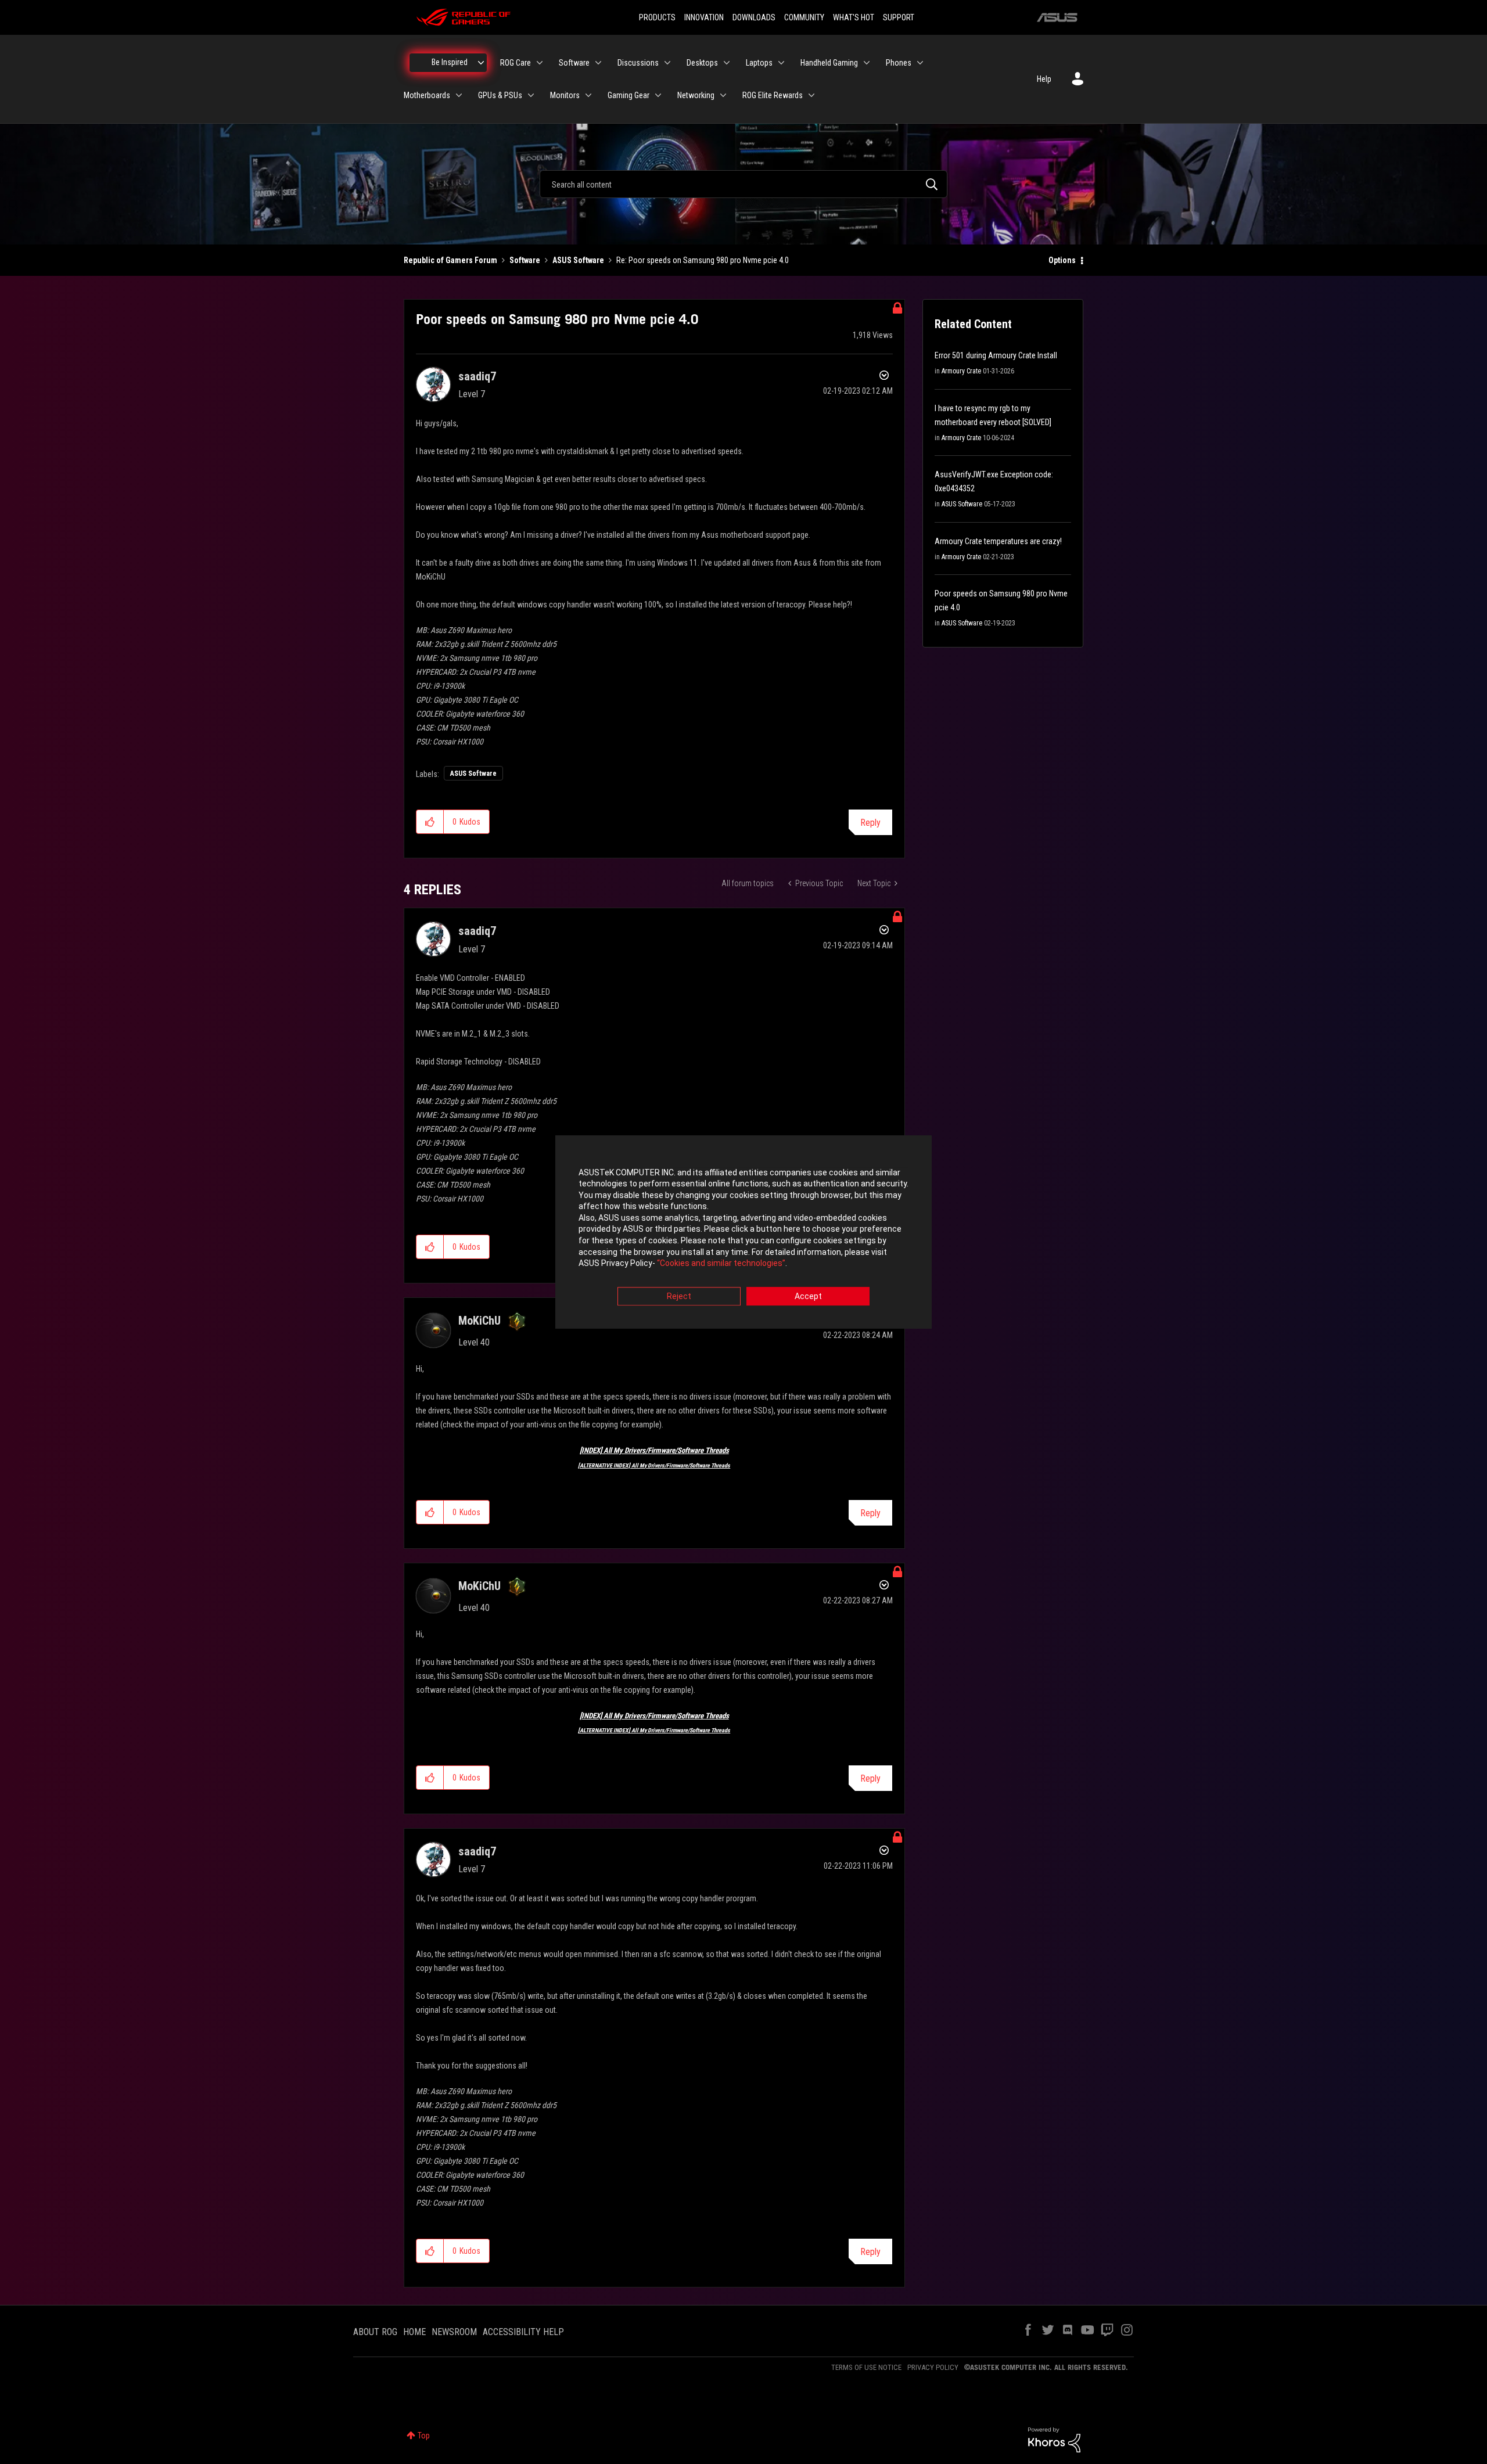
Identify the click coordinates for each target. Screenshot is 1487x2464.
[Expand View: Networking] (723, 95)
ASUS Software (578, 260)
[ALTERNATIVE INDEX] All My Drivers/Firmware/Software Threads (654, 1465)
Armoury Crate (961, 371)
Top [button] (424, 2436)
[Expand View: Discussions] (667, 63)
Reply (870, 823)
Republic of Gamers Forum (450, 260)
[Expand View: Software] (598, 63)
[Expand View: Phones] (920, 63)
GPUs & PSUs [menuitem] (500, 95)
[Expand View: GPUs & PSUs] (531, 95)
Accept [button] (808, 1296)
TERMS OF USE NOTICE (866, 2367)
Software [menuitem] (574, 63)
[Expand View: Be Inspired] (481, 63)
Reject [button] (679, 1296)
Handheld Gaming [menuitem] (829, 63)
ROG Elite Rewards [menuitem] (773, 95)
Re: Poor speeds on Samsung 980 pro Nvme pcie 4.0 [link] (703, 260)
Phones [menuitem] (899, 63)
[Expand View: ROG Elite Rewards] (811, 95)
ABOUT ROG (375, 2332)
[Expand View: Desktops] (727, 63)
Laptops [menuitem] (759, 63)
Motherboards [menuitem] (427, 95)
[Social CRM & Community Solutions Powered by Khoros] (1054, 2439)
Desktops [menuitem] (702, 63)
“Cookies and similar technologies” (721, 1264)
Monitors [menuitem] (565, 95)
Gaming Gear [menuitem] (628, 95)
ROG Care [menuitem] (516, 63)
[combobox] (743, 184)
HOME (414, 2332)
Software (525, 260)
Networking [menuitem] (696, 95)
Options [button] (1062, 260)
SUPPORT (899, 17)
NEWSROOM (454, 2332)
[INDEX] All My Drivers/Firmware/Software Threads (654, 1450)
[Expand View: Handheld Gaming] (867, 63)
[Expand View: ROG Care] (540, 63)
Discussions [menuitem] (638, 63)
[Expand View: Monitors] (588, 95)
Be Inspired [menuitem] (450, 62)
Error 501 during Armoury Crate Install (996, 355)
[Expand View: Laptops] (781, 63)
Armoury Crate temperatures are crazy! (998, 541)
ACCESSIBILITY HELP (523, 2332)
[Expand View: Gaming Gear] (658, 95)
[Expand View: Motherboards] (459, 95)
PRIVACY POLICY (933, 2367)
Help (1044, 79)
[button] (430, 822)
